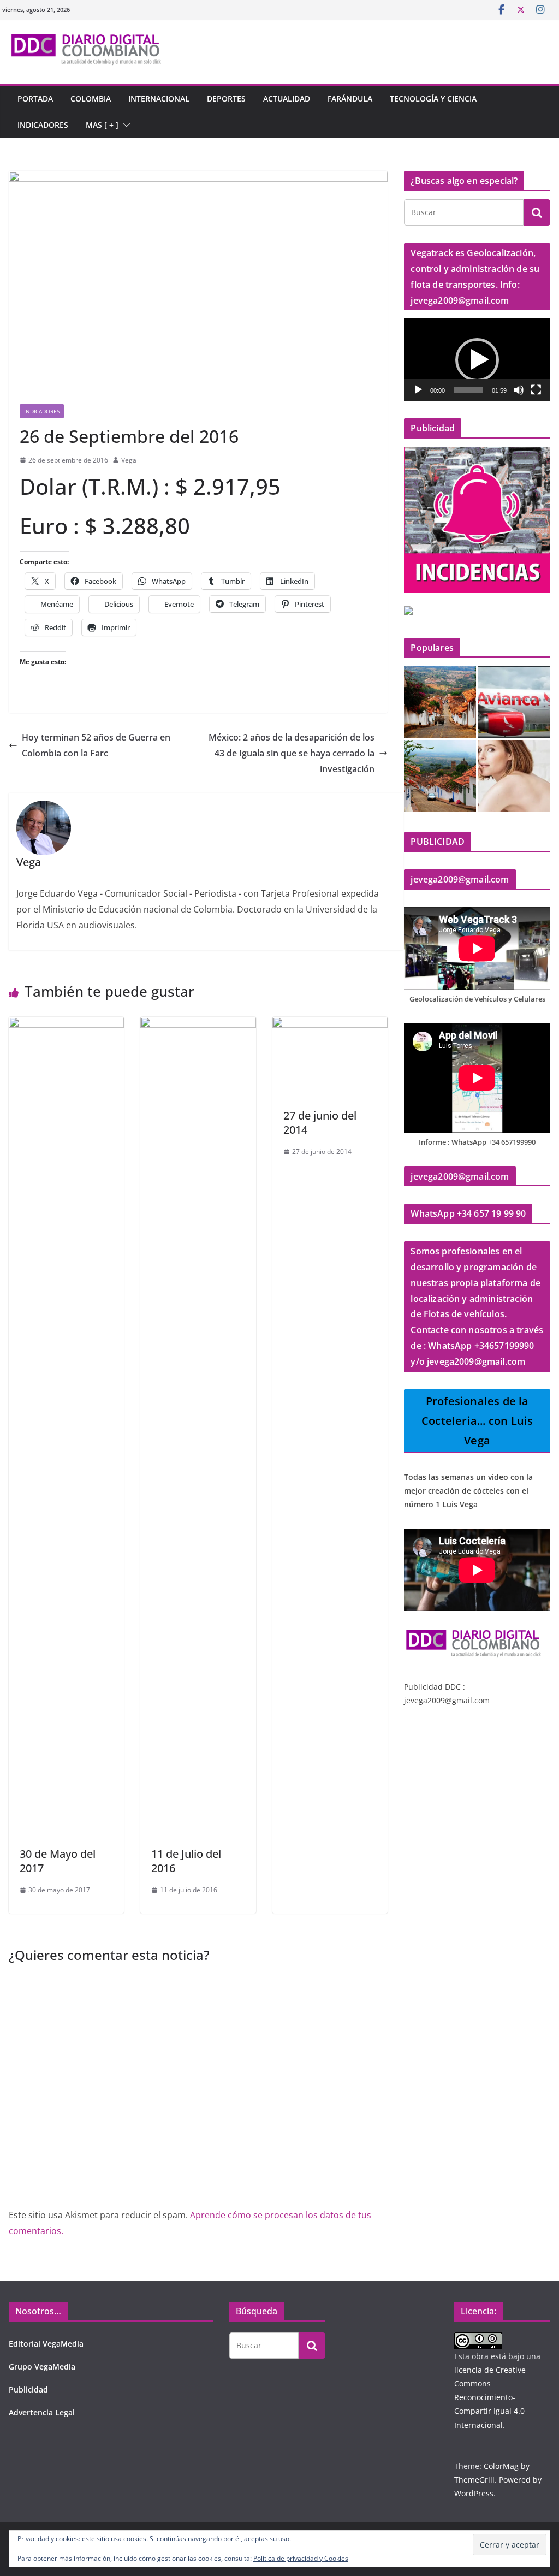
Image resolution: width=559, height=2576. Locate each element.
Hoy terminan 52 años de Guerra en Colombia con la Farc (96, 745)
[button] (124, 125)
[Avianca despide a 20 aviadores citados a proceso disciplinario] (514, 702)
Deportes (226, 99)
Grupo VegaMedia (42, 2367)
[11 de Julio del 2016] (198, 1025)
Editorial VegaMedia (46, 2344)
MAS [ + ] (102, 125)
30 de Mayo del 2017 (58, 1861)
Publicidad (28, 2390)
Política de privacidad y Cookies (301, 2558)
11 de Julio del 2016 (186, 1861)
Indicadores (43, 125)
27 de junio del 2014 (320, 1123)
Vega (129, 460)
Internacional (159, 99)
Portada (35, 99)
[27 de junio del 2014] (330, 1025)
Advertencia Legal (42, 2412)
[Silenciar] (519, 390)
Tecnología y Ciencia (433, 99)
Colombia (91, 99)
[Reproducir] (418, 390)
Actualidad (287, 99)
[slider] (468, 390)
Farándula (350, 99)
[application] (477, 360)
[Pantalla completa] (536, 390)
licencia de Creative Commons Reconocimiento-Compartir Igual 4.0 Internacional (490, 2397)
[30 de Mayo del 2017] (66, 1025)
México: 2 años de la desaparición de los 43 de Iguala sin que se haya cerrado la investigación (292, 753)
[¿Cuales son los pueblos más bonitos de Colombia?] (440, 702)
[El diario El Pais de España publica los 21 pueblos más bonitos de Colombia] (440, 776)
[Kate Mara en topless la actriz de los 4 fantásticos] (514, 776)
